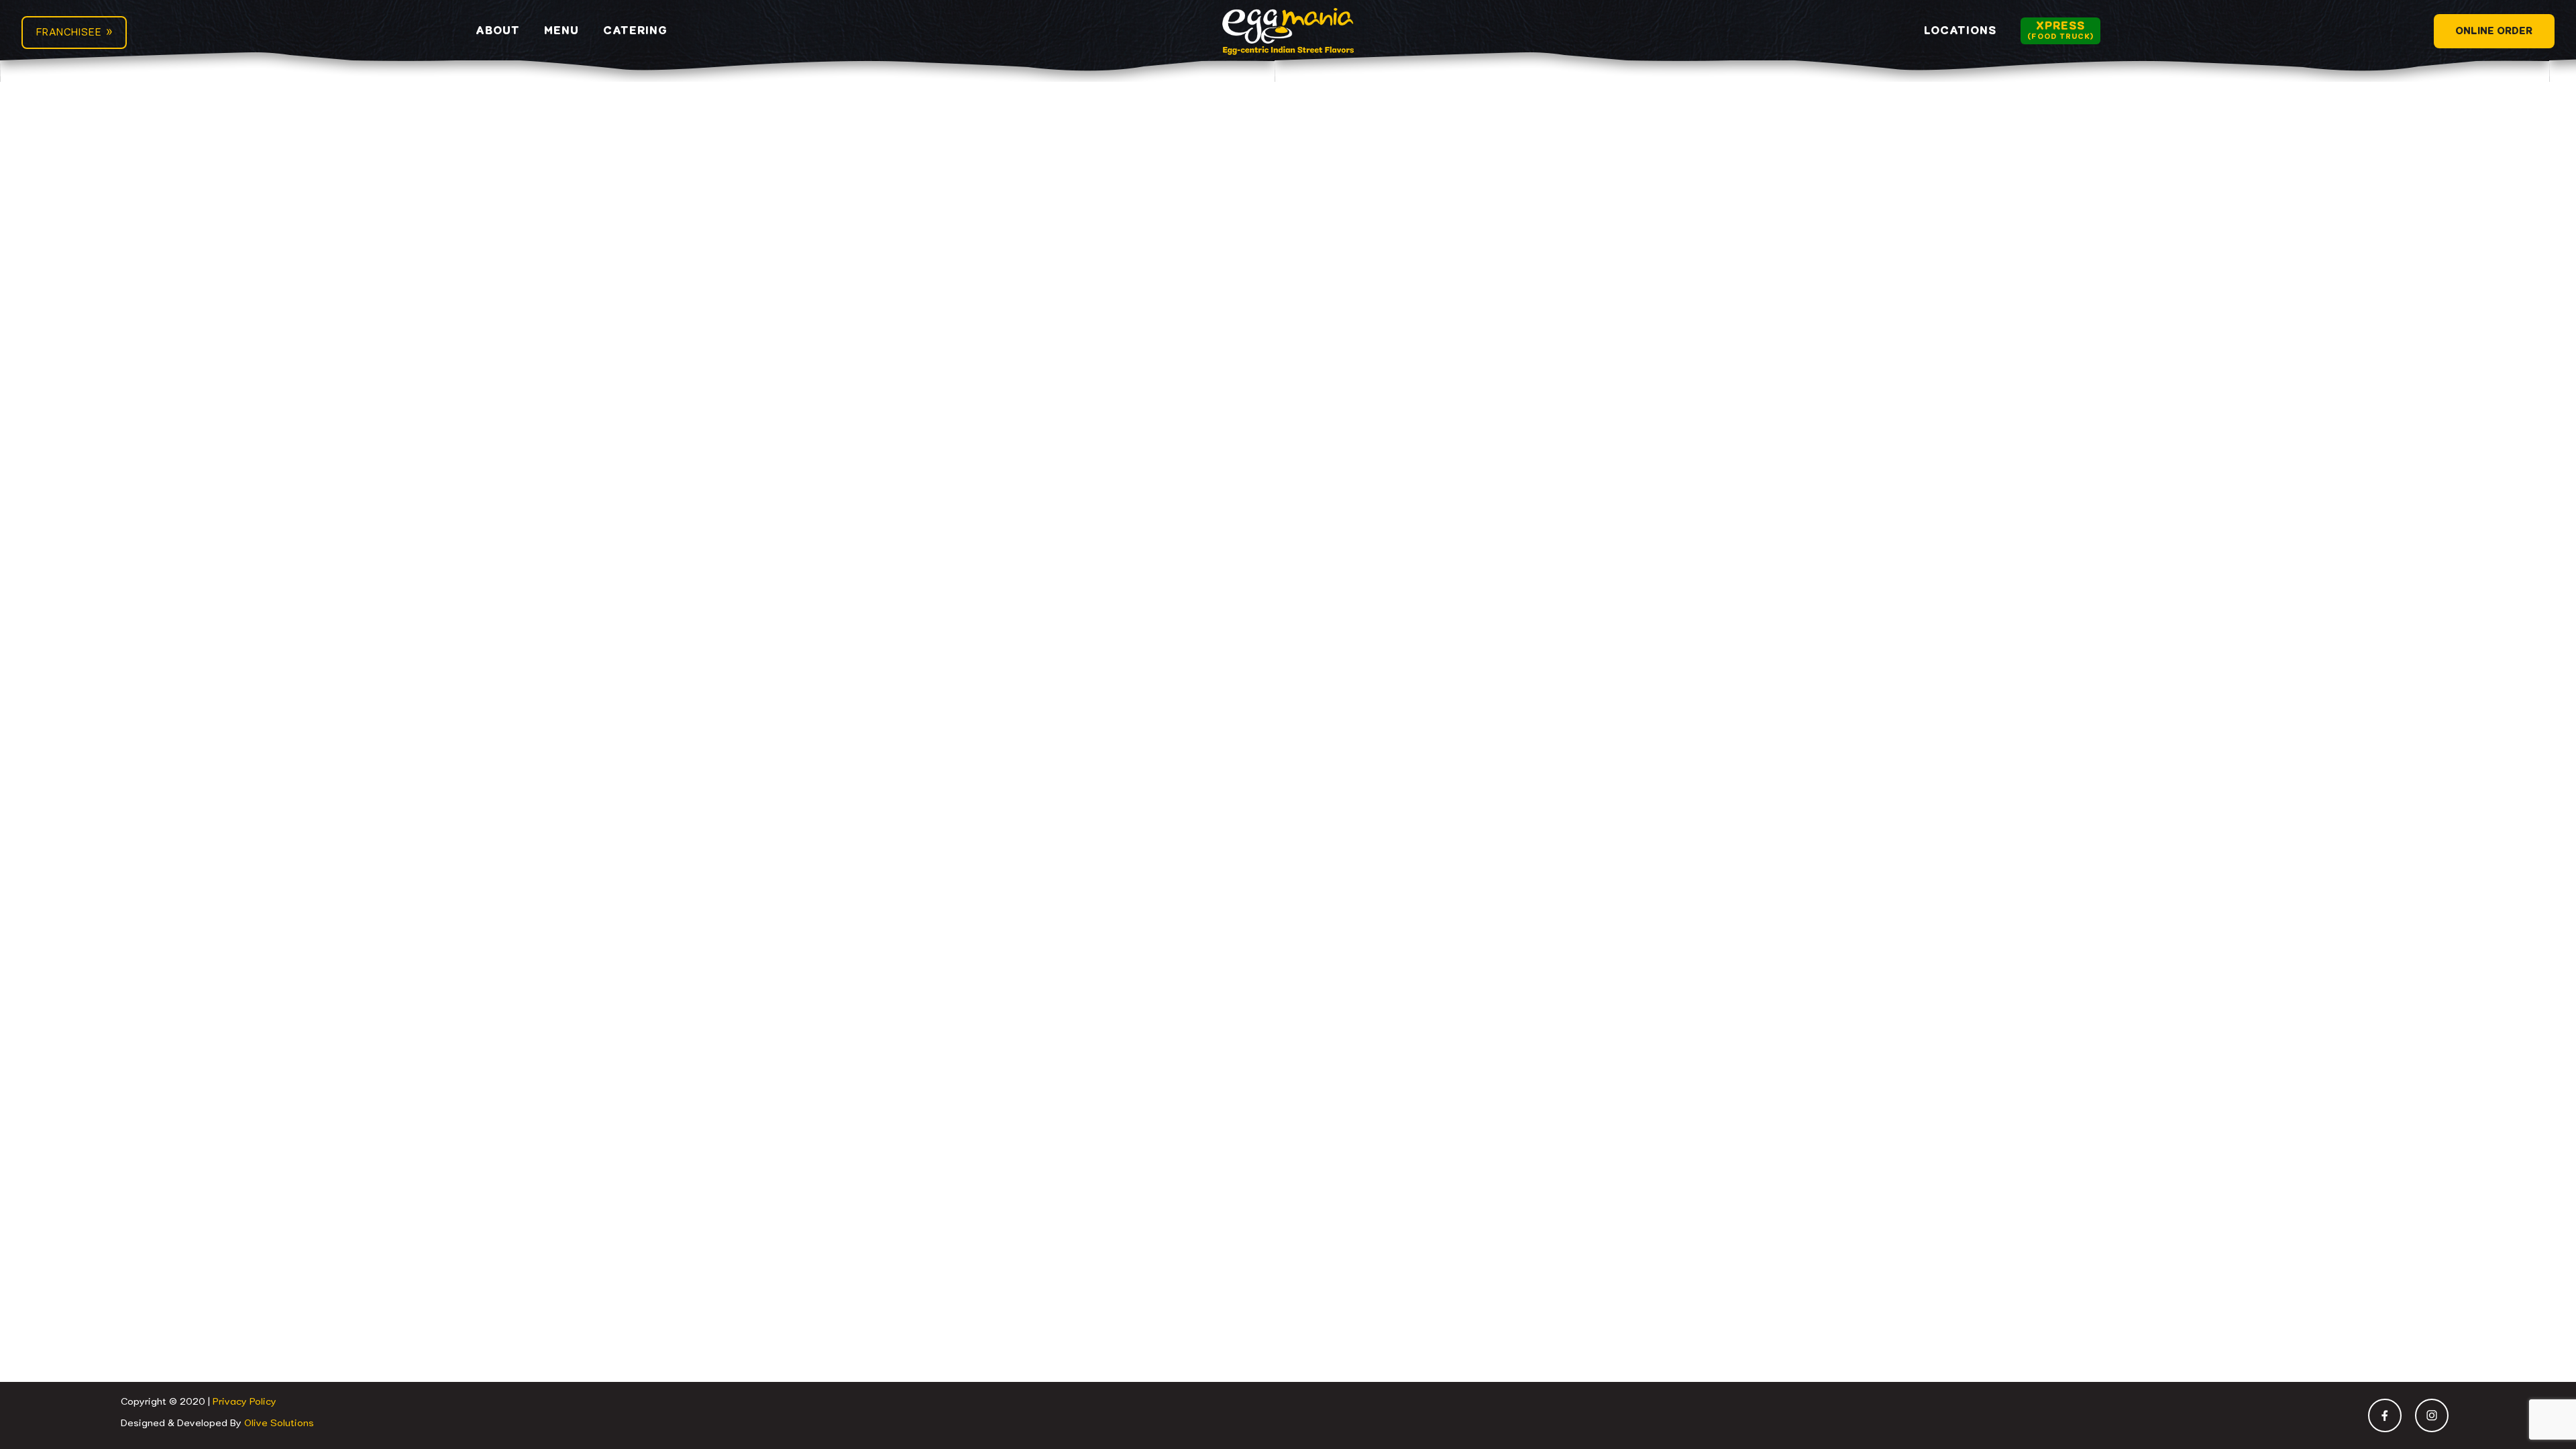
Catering (635, 31)
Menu (561, 31)
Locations (1960, 31)
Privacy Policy (245, 1402)
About (498, 31)
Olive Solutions (279, 1424)
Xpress (2060, 31)
